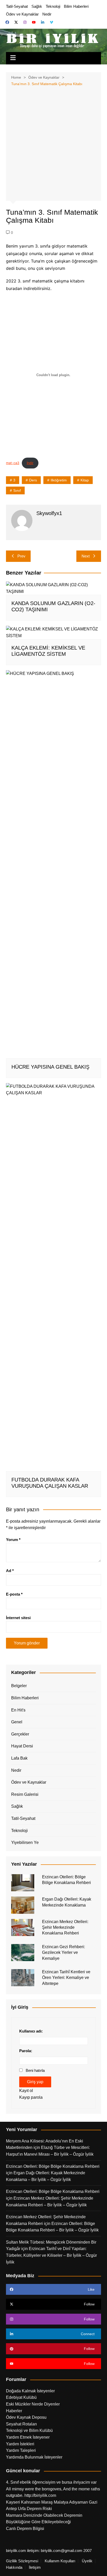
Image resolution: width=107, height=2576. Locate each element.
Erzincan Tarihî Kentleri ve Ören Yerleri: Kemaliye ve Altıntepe (66, 1978)
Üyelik (87, 2561)
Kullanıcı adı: (31, 2031)
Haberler (14, 2411)
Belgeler (19, 1686)
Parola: (26, 2051)
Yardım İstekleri (20, 2444)
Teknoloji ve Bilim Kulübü (29, 2430)
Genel (17, 1722)
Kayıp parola (31, 2097)
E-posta (14, 1594)
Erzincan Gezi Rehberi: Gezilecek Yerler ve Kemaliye (63, 1953)
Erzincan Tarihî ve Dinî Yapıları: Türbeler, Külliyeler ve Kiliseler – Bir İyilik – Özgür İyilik (51, 2255)
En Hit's (18, 1710)
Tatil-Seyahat (17, 6)
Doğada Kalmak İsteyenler (30, 2391)
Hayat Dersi (22, 1746)
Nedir (47, 14)
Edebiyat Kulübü (21, 2397)
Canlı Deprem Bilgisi (25, 2529)
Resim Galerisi (25, 1794)
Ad (10, 1571)
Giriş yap (35, 2082)
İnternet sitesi (18, 1618)
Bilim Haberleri (76, 6)
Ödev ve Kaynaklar (22, 14)
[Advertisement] (53, 143)
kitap (85, 480)
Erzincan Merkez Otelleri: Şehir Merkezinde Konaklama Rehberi (65, 1927)
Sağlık (37, 6)
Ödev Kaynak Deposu (26, 2417)
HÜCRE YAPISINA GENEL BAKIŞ (50, 1067)
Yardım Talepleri (21, 2450)
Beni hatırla (35, 2070)
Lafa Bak (19, 1758)
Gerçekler (20, 1734)
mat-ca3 (13, 463)
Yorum (13, 1540)
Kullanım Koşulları (60, 2561)
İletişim (35, 2567)
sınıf (17, 490)
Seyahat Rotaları (21, 2424)
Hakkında (14, 2567)
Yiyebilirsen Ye (25, 1842)
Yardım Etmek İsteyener (28, 2437)
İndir (30, 463)
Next (86, 556)
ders (33, 480)
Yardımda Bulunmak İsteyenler (34, 2457)
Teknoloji (53, 6)
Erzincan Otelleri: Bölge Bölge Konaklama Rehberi (53, 2166)
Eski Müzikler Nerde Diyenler (33, 2404)
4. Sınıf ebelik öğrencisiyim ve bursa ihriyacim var (51, 2482)
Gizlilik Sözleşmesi (22, 2561)
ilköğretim (59, 480)
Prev (21, 556)
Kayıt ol (26, 2091)
